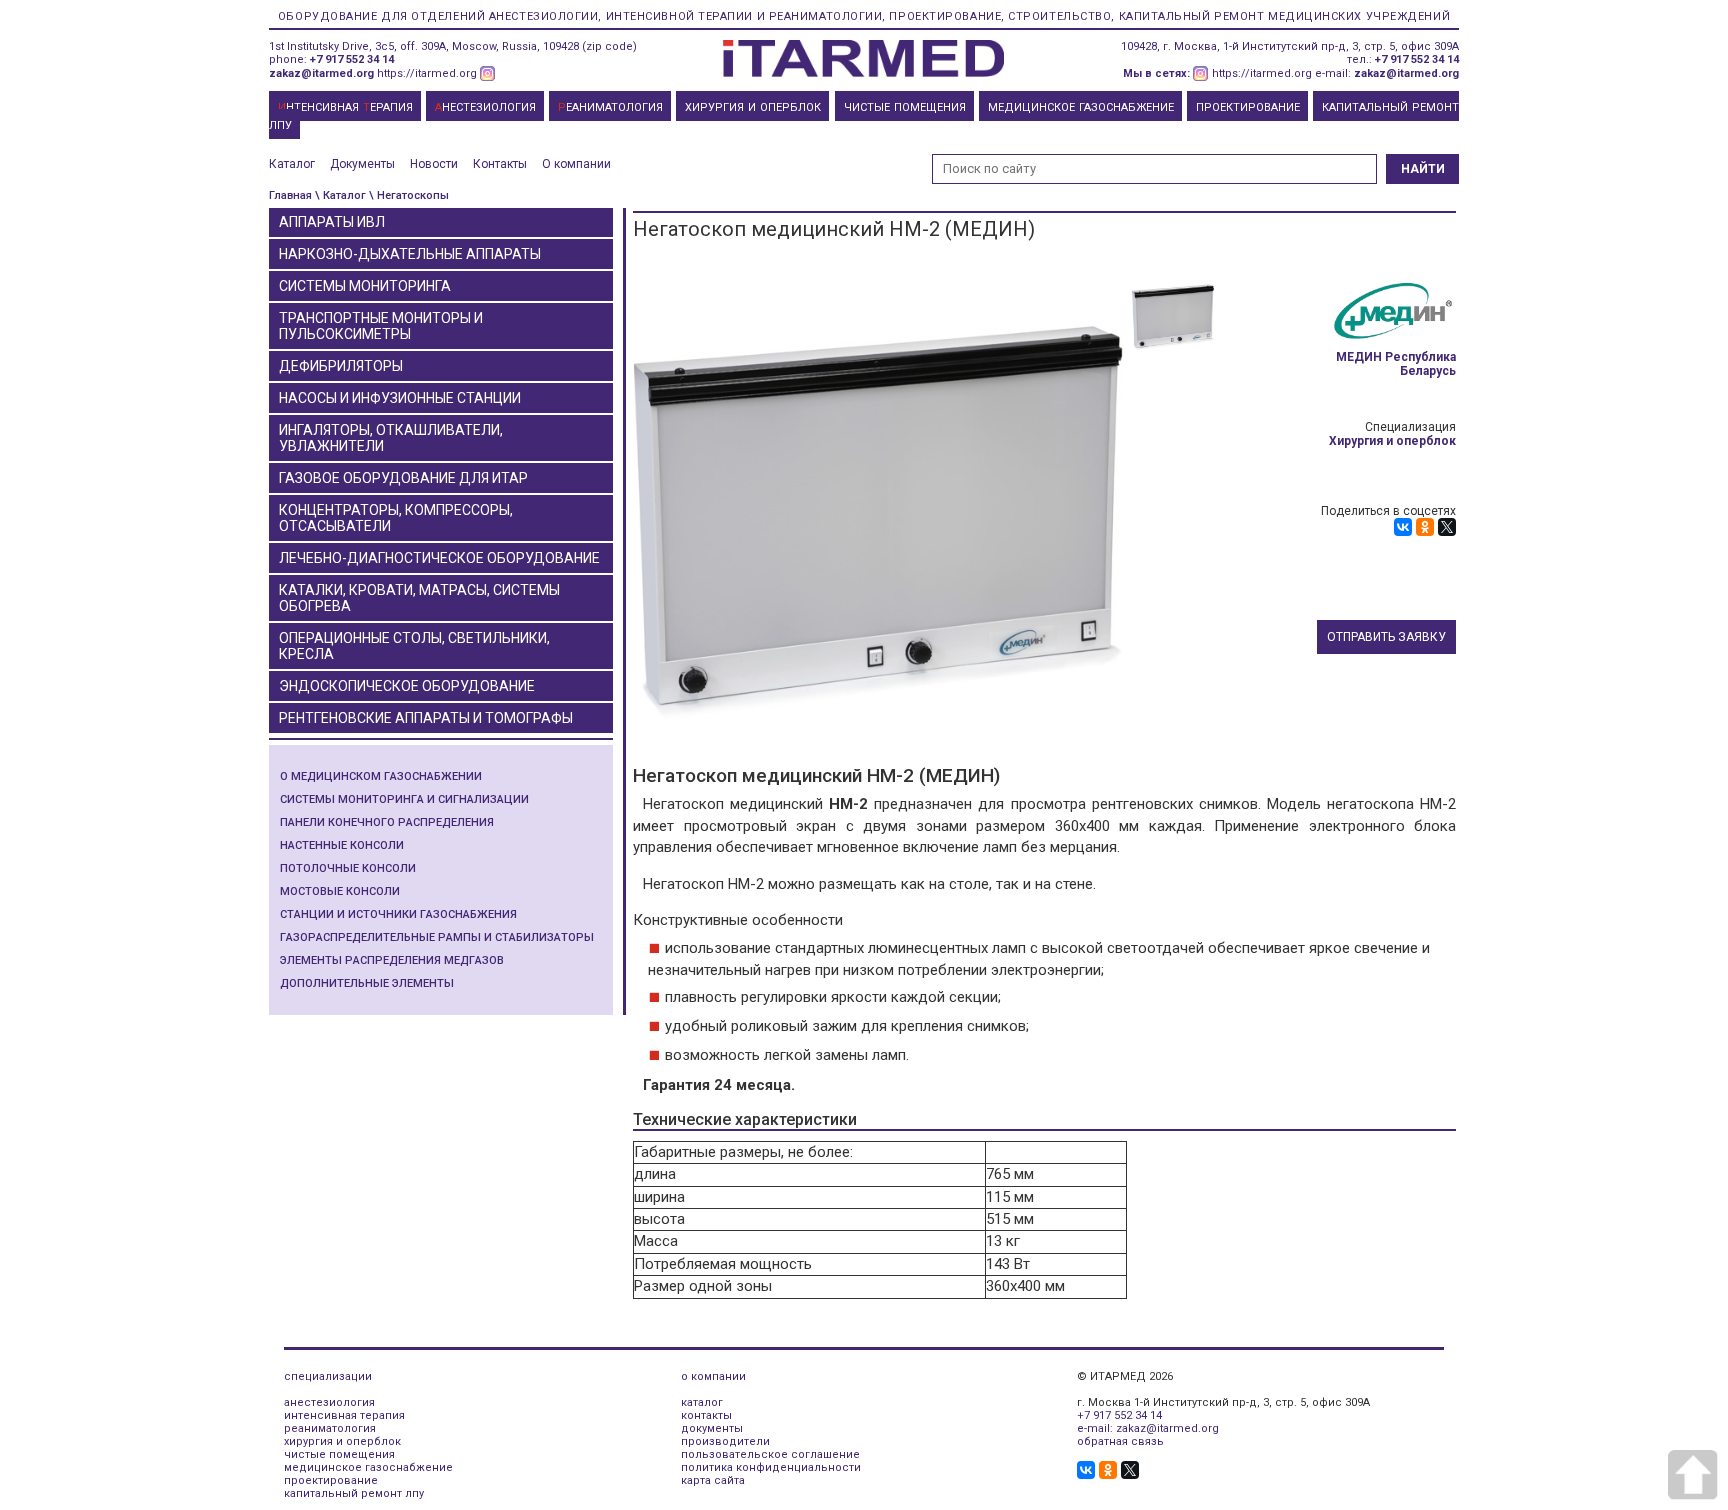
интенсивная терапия (344, 1415)
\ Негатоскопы (409, 195)
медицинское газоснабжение (368, 1467)
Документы (362, 164)
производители (725, 1441)
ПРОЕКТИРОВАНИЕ (1248, 107)
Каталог (292, 164)
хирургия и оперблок (342, 1441)
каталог (702, 1402)
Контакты (500, 164)
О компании (576, 164)
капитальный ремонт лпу (354, 1493)
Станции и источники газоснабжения (398, 914)
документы (712, 1428)
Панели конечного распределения (387, 822)
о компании (713, 1376)
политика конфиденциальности (771, 1467)
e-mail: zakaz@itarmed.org (1148, 1428)
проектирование (331, 1480)
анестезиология (329, 1402)
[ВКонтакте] (1403, 527)
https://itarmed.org (427, 73)
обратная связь (1120, 1441)
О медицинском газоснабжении (381, 776)
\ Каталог (340, 195)
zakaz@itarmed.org (321, 73)
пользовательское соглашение (770, 1454)
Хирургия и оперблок (1392, 441)
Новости (434, 164)
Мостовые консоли (340, 891)
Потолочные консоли (348, 868)
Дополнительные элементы (367, 983)
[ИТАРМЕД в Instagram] (488, 73)
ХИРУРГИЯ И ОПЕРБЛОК (753, 107)
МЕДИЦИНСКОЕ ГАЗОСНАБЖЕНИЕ (1081, 107)
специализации (328, 1376)
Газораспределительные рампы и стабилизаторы (437, 937)
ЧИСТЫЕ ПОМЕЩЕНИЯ (905, 107)
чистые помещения (339, 1454)
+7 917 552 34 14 (352, 59)
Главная (290, 195)
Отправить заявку (1386, 637)
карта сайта (713, 1480)
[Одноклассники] (1425, 527)
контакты (706, 1415)
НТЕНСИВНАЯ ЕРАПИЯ (345, 107)
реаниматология (330, 1428)
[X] (1447, 527)
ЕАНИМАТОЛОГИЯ (610, 107)
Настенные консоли (342, 845)
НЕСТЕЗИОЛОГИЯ (485, 107)
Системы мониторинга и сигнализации (404, 799)
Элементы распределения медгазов (392, 960)
